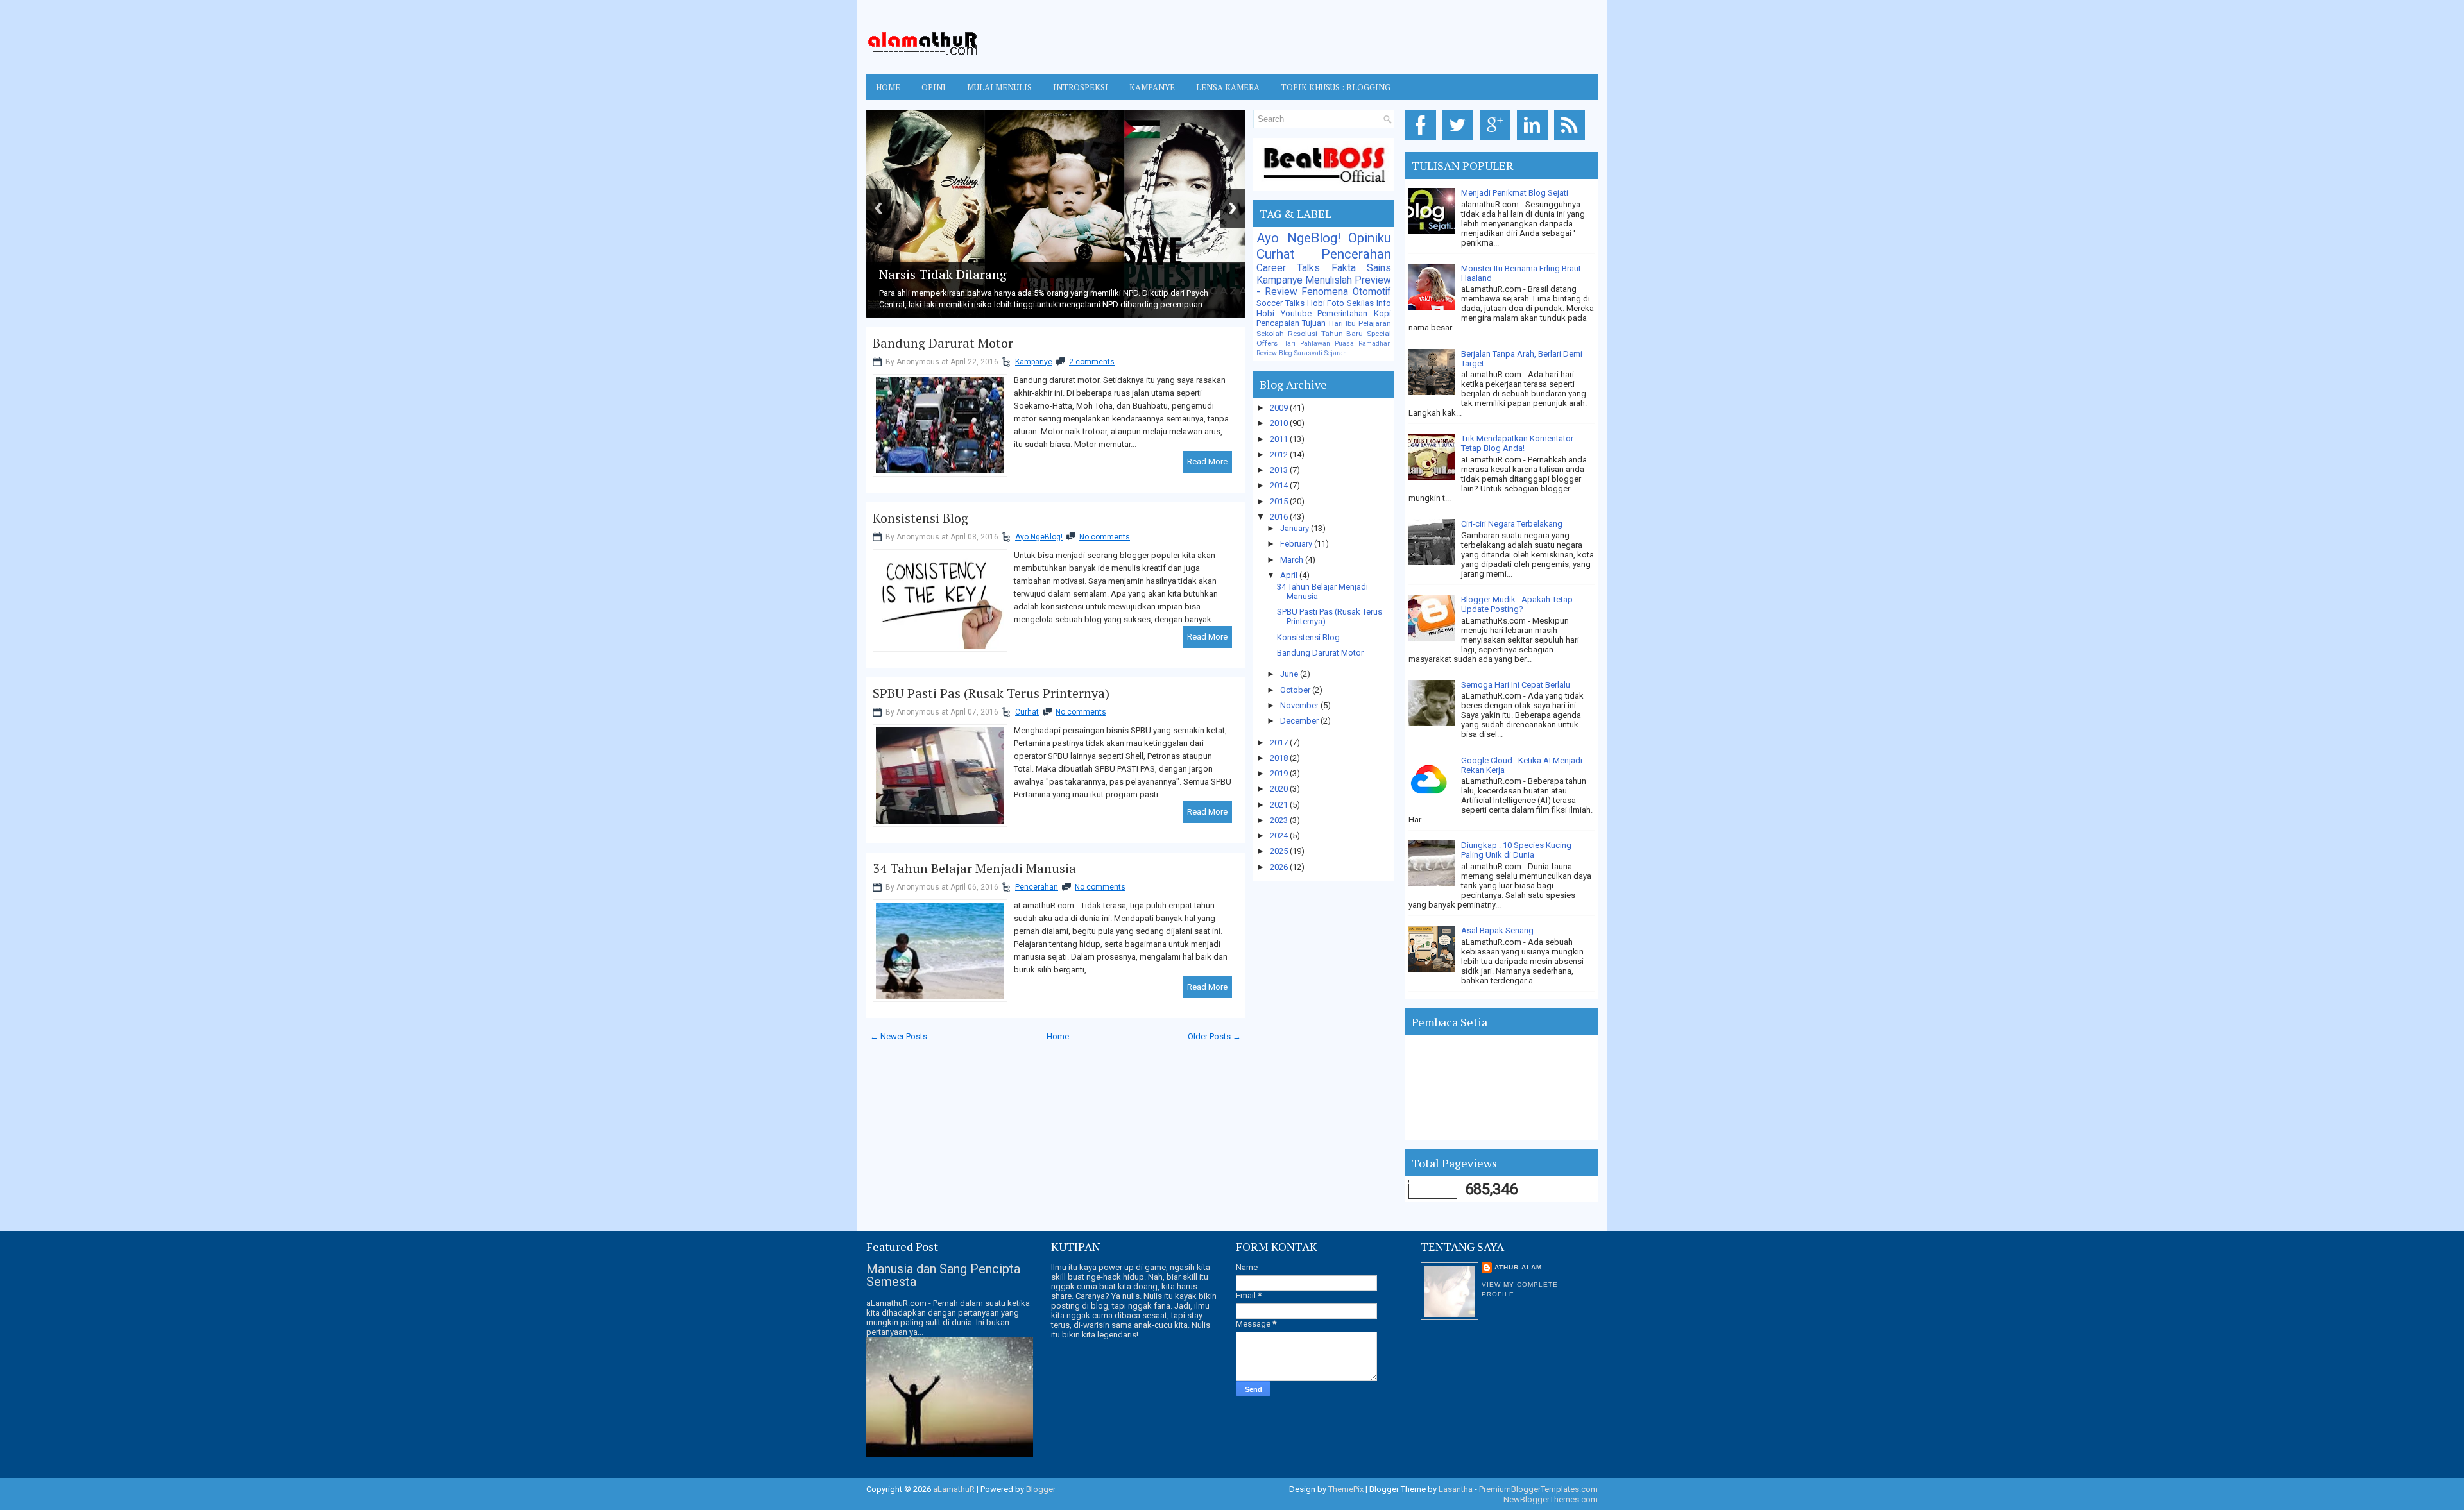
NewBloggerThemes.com (1551, 1499)
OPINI (934, 87)
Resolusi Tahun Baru (1326, 334)
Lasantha (1456, 1489)
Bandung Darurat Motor (943, 343)
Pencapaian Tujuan (1291, 323)
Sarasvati (1308, 353)
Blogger (1041, 1489)
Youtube (1296, 313)
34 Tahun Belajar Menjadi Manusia (974, 869)
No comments (1105, 537)
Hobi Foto (1326, 303)
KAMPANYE (1152, 87)
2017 (1280, 742)
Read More (1207, 462)
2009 (1280, 408)
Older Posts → (1214, 1036)
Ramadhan (1375, 344)
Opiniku (1370, 238)
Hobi (1265, 313)
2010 (1280, 423)
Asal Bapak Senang (1497, 930)
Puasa (1344, 344)
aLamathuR (954, 1489)
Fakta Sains (1361, 268)
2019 (1280, 773)
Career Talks (1288, 268)
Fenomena (1325, 292)
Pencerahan (1037, 887)
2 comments (1092, 362)
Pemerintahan (1342, 313)
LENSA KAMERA (1228, 87)
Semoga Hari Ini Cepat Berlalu (1516, 685)
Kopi (1382, 313)
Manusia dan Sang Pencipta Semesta (943, 1275)
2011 (1280, 439)
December (1300, 721)
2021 (1280, 805)
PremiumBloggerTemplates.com (1538, 1489)
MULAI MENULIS (999, 87)
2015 (1280, 501)
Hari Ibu (1342, 323)
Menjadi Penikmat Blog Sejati (1515, 193)
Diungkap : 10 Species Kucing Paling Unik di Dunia (1516, 850)
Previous (878, 208)
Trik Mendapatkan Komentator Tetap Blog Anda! (1517, 443)
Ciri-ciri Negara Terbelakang (1512, 524)
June (1290, 674)
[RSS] (1572, 141)
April (1290, 575)
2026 (1280, 867)
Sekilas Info (1369, 303)
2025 (1280, 851)
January (1296, 528)
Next (1233, 208)
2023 (1280, 820)
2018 (1280, 758)
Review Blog (1274, 353)
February (1297, 544)
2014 (1280, 485)
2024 (1280, 836)
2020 (1280, 789)
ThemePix (1346, 1489)
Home (888, 87)
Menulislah (1329, 280)
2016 (1280, 517)
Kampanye (1034, 362)
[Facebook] (1423, 141)
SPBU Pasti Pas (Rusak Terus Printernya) (991, 693)
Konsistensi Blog (920, 518)
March (1293, 560)
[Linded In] (1535, 141)
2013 (1280, 470)
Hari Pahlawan (1306, 344)
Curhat (1027, 712)
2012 (1280, 454)
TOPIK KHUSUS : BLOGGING (1336, 87)
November (1300, 705)
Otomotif (1372, 292)
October (1296, 690)
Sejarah (1336, 353)
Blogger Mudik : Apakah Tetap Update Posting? (1517, 604)
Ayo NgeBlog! (1039, 537)
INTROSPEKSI (1081, 87)
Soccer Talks (1280, 303)
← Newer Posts (899, 1036)
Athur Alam (1518, 1267)
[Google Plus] (1497, 141)
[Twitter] (1460, 141)
